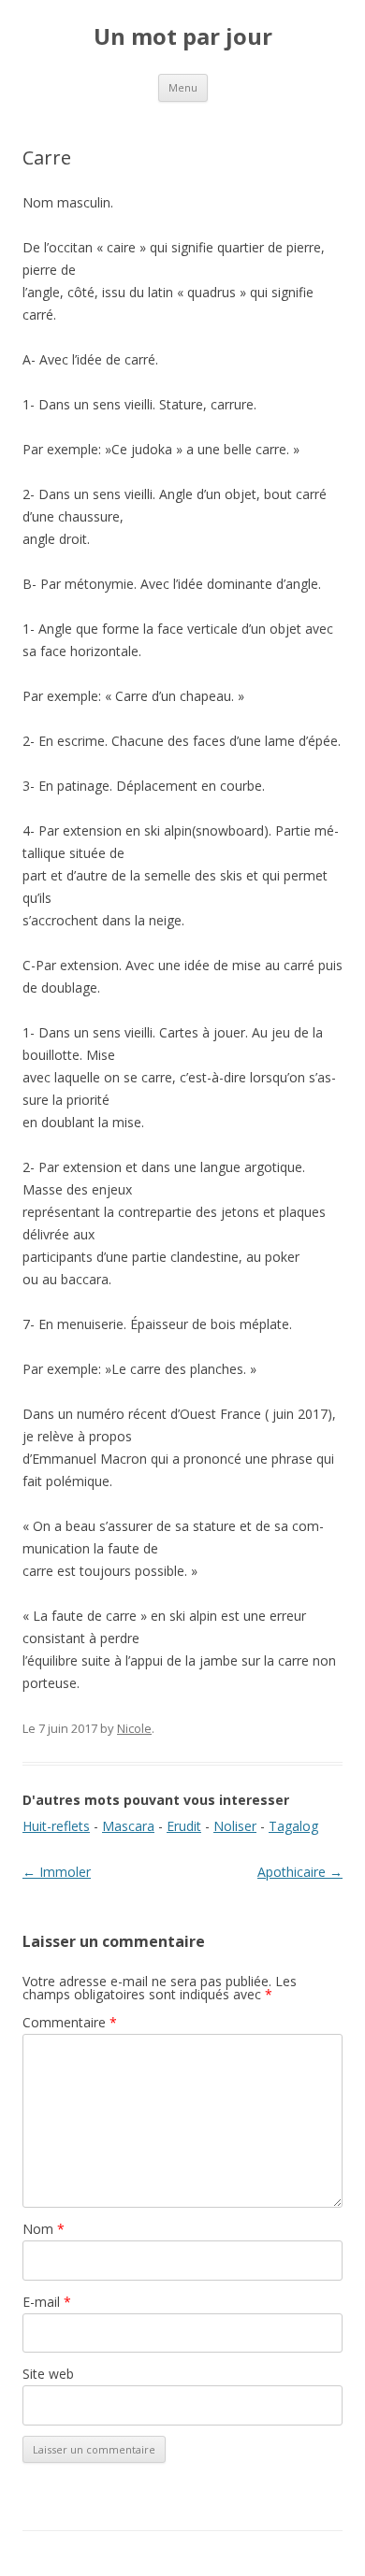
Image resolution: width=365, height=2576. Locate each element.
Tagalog (293, 1826)
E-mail (47, 2302)
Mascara (128, 1826)
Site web (48, 2374)
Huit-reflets (56, 1826)
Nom (44, 2229)
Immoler (57, 1872)
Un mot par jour (183, 37)
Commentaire (70, 2022)
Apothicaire (300, 1872)
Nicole (134, 1728)
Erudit (184, 1826)
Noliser (235, 1826)
